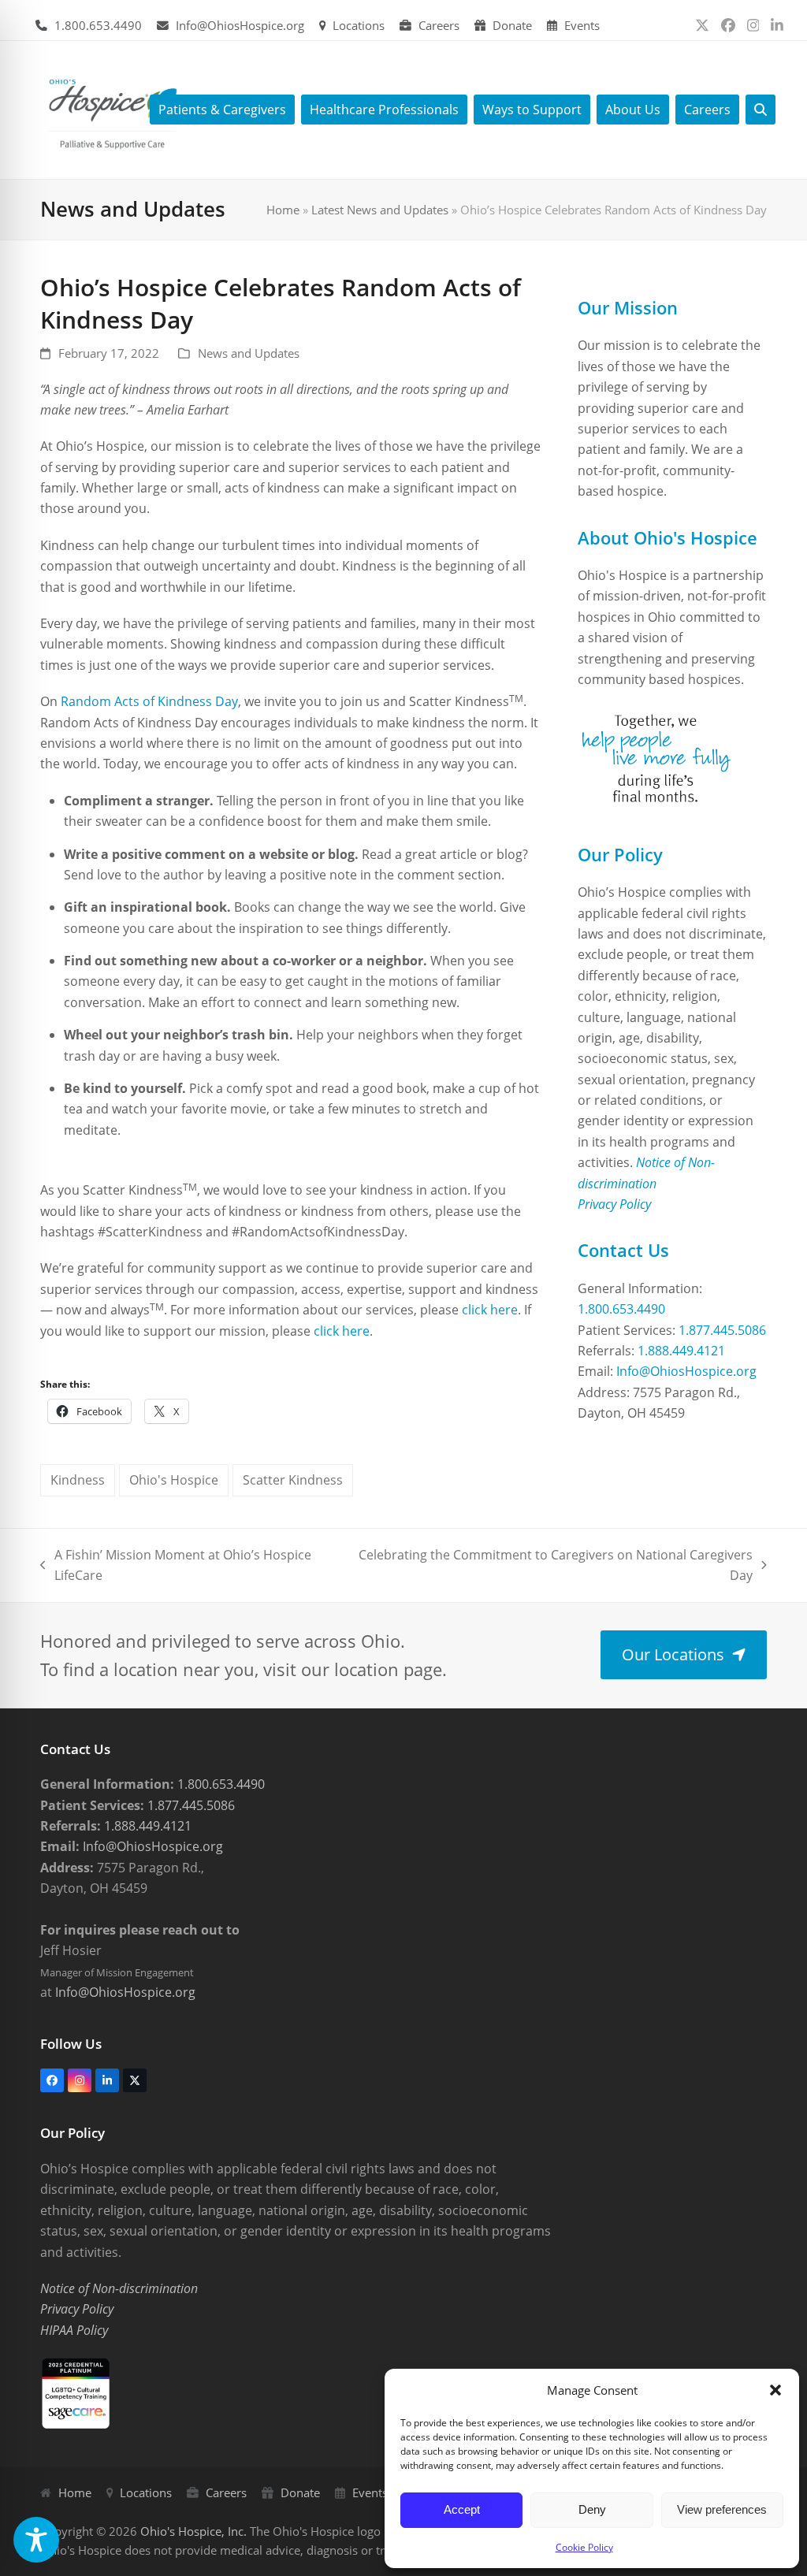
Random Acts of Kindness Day (149, 701)
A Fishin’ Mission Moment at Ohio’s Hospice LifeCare (176, 1566)
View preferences (722, 2509)
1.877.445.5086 (722, 1330)
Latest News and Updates (380, 210)
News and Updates (249, 353)
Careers (439, 25)
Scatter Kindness (293, 1480)
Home (283, 210)
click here (490, 1310)
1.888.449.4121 (681, 1351)
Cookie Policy (584, 2547)
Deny (592, 2509)
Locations (359, 25)
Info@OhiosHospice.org (240, 25)
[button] (775, 2390)
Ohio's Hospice (174, 1480)
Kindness (78, 1480)
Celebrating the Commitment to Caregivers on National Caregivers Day (556, 1566)
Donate (512, 25)
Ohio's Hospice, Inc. (193, 2531)
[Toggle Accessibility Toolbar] (36, 2540)
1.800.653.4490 (98, 25)
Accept (462, 2509)
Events (582, 25)
